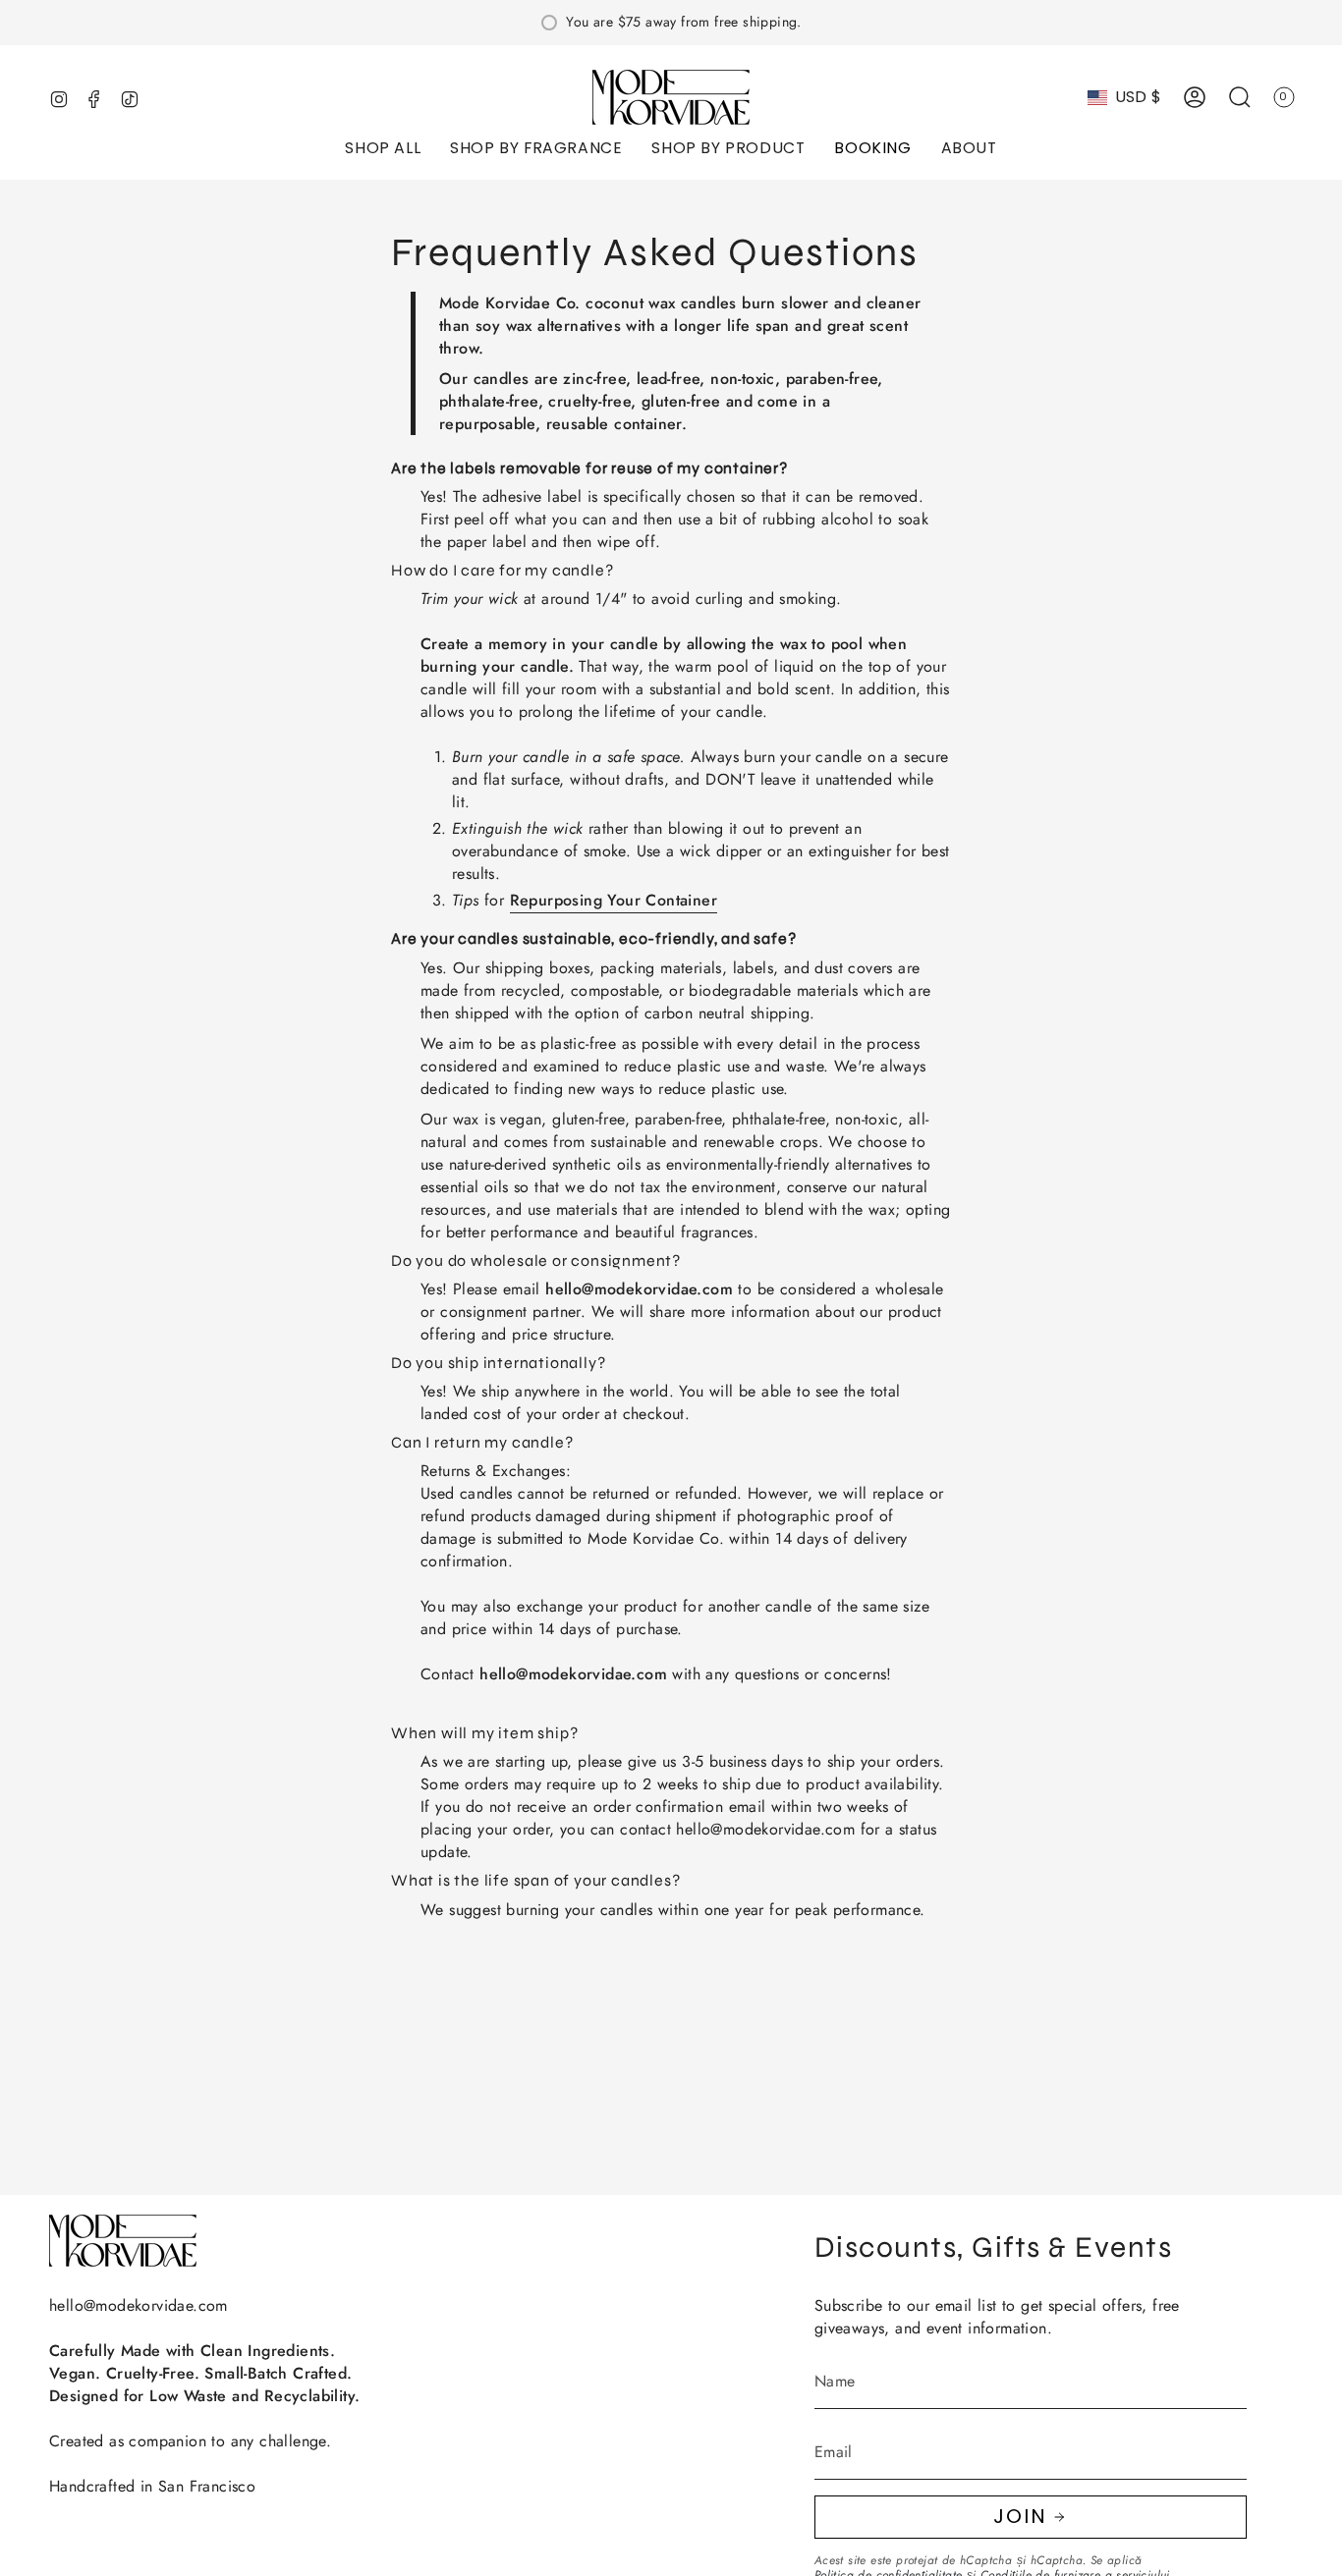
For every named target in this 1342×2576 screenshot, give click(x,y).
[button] (383, 150)
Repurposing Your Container (614, 900)
